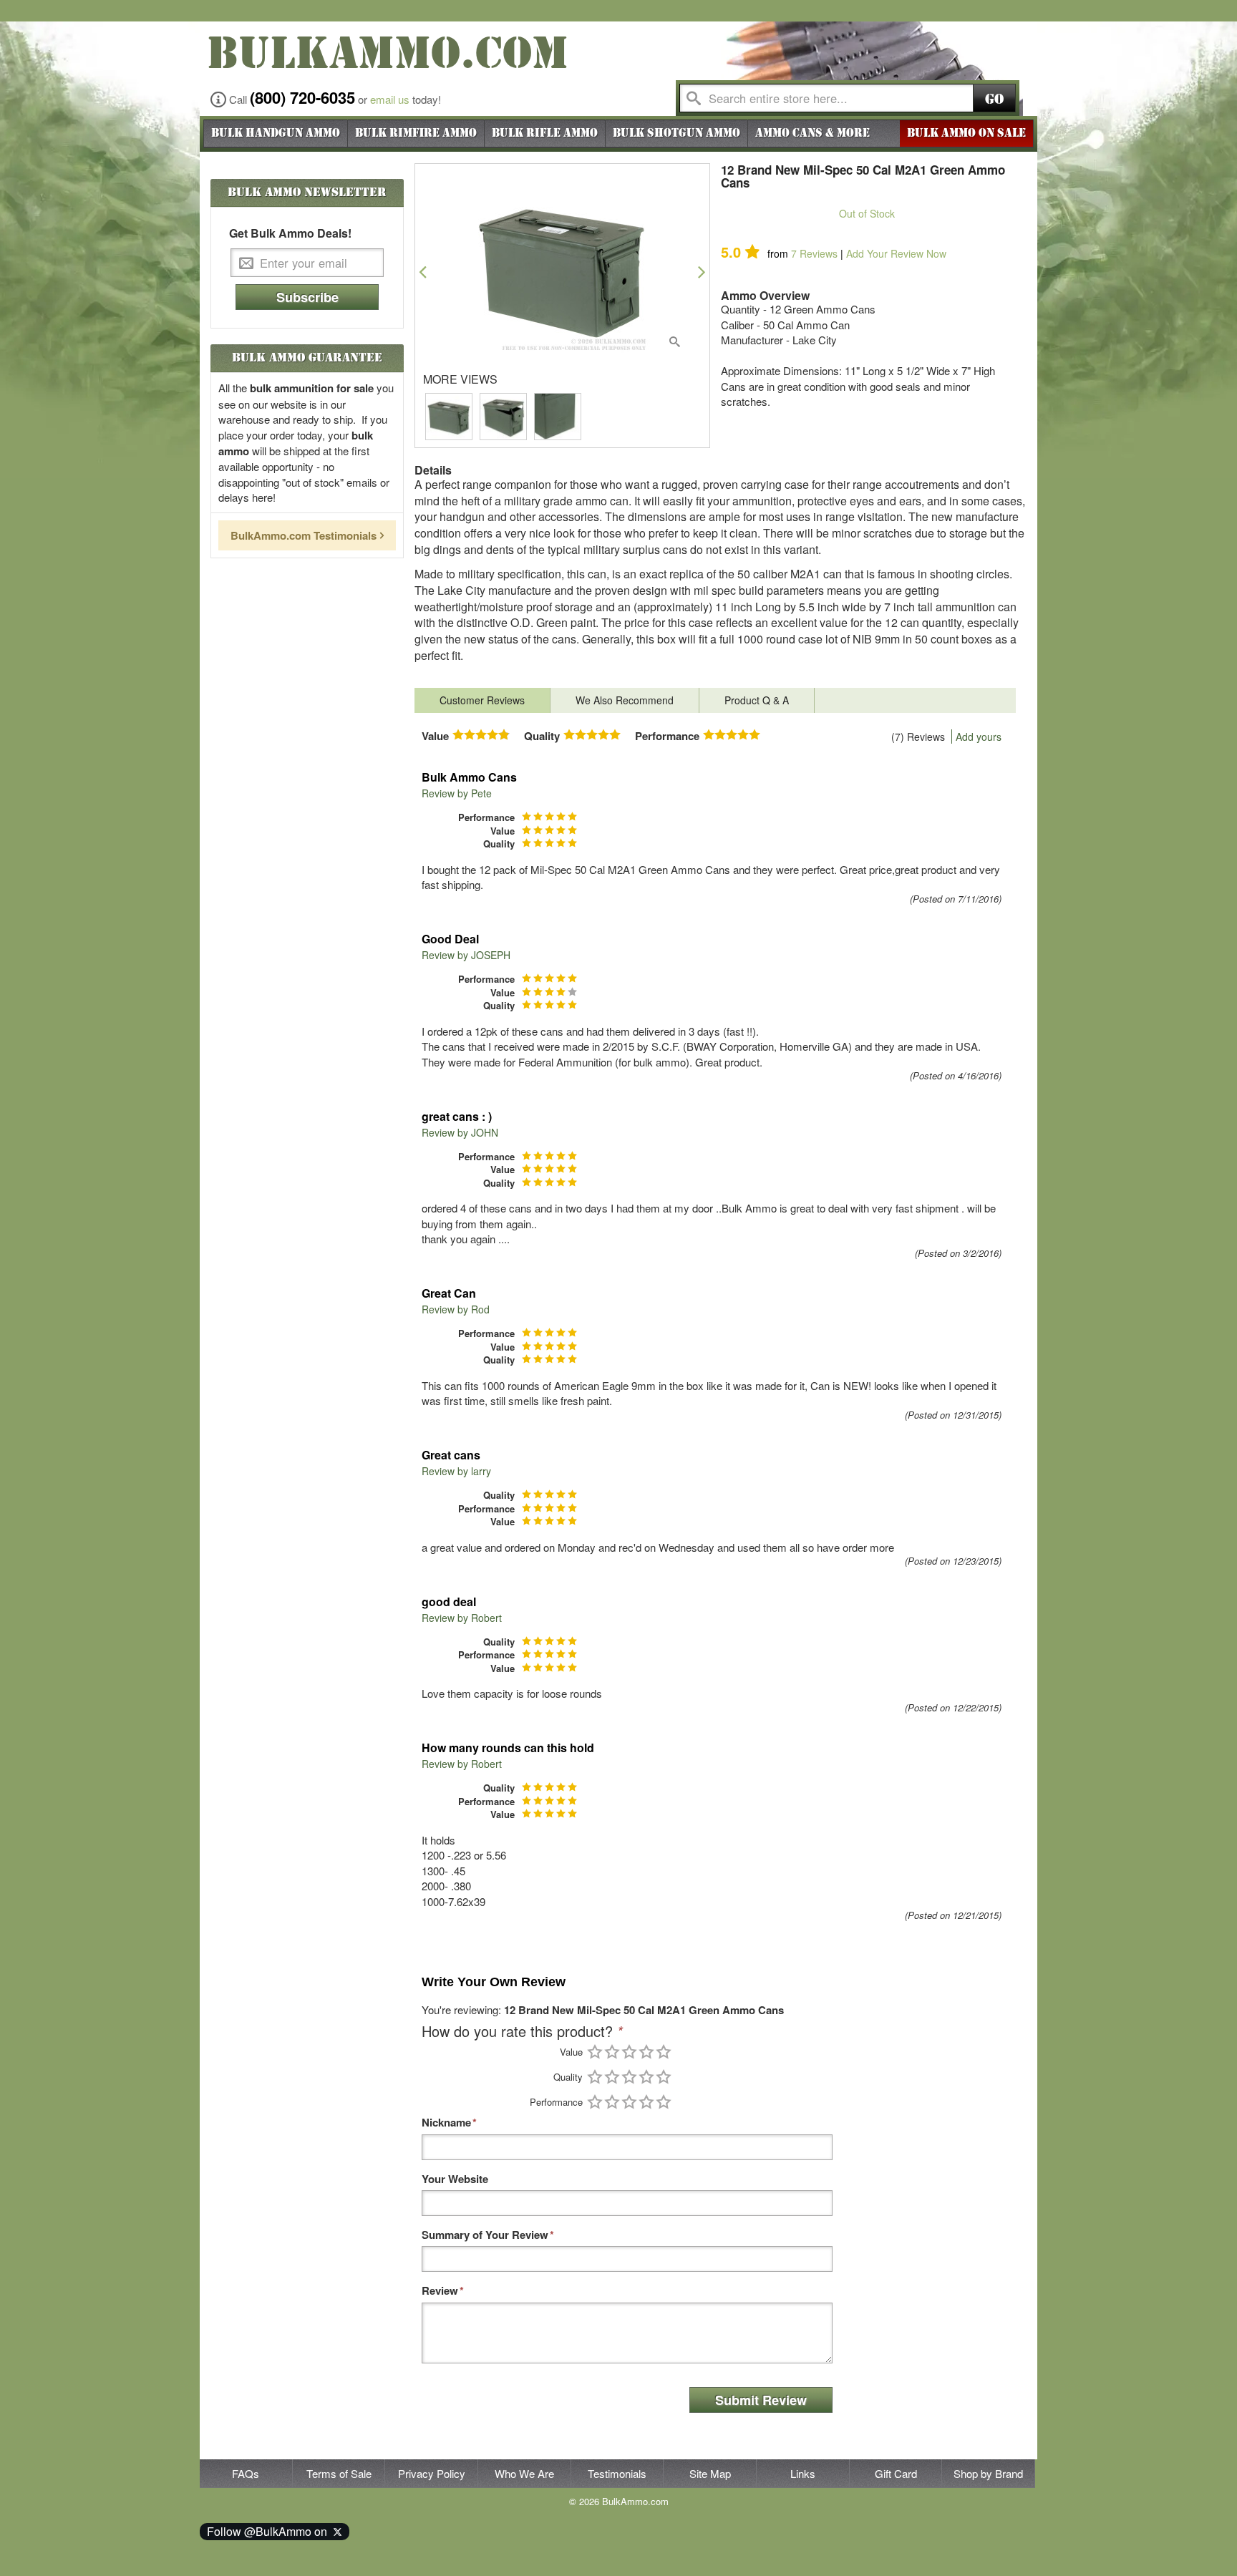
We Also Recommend (625, 700)
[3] (629, 2052)
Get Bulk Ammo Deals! (290, 233)
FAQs (246, 2473)
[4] (646, 2052)
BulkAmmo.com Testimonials (304, 535)
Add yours (979, 737)
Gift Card (896, 2473)
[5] (664, 2052)
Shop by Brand (988, 2473)
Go (994, 99)
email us (390, 99)
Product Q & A (757, 700)
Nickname (446, 2123)
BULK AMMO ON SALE (966, 133)
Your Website (455, 2179)
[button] (423, 272)
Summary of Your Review (485, 2235)
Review (440, 2291)
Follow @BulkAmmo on (270, 2531)
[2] (612, 2052)
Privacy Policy (432, 2473)
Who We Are (524, 2473)
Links (803, 2473)
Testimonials (617, 2473)
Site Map (710, 2473)
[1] (595, 2052)
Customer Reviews (482, 700)
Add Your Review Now (896, 253)
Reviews (814, 253)
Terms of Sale (339, 2473)
